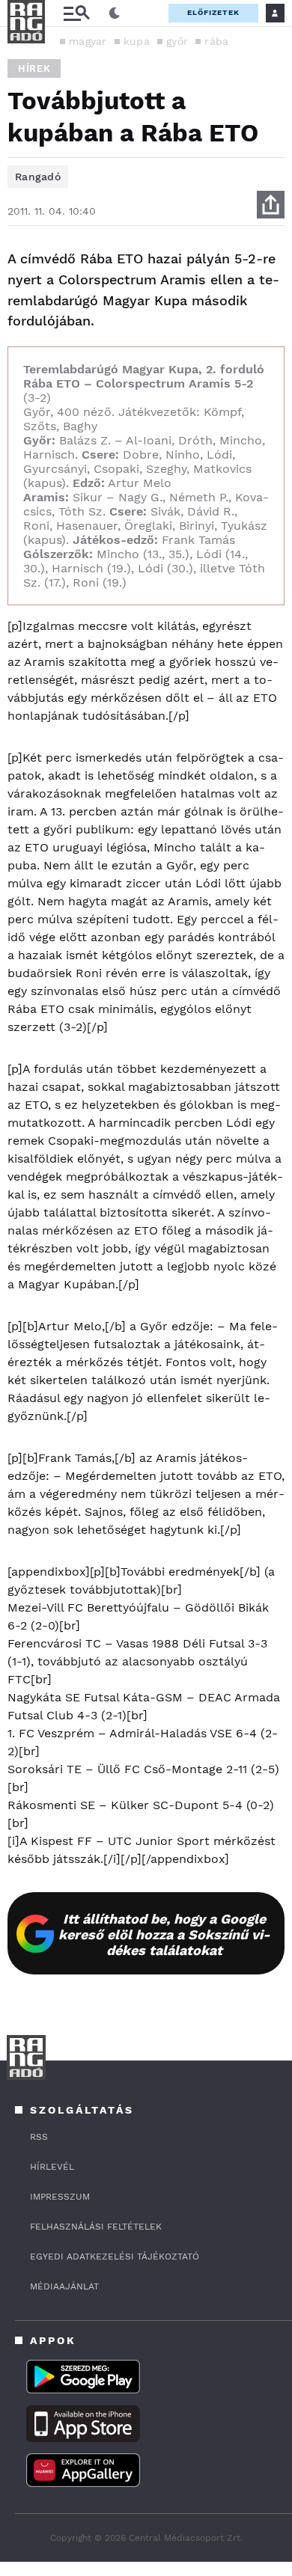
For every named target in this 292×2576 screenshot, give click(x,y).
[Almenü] (76, 13)
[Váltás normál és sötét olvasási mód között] (115, 13)
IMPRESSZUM (60, 2197)
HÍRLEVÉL (52, 2167)
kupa (137, 41)
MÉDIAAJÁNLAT (64, 2286)
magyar (88, 41)
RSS (39, 2137)
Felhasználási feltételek (96, 2227)
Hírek (34, 68)
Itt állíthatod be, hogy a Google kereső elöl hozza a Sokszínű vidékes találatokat (164, 1934)
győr (177, 41)
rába (216, 41)
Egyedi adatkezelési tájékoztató (115, 2257)
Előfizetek (213, 12)
